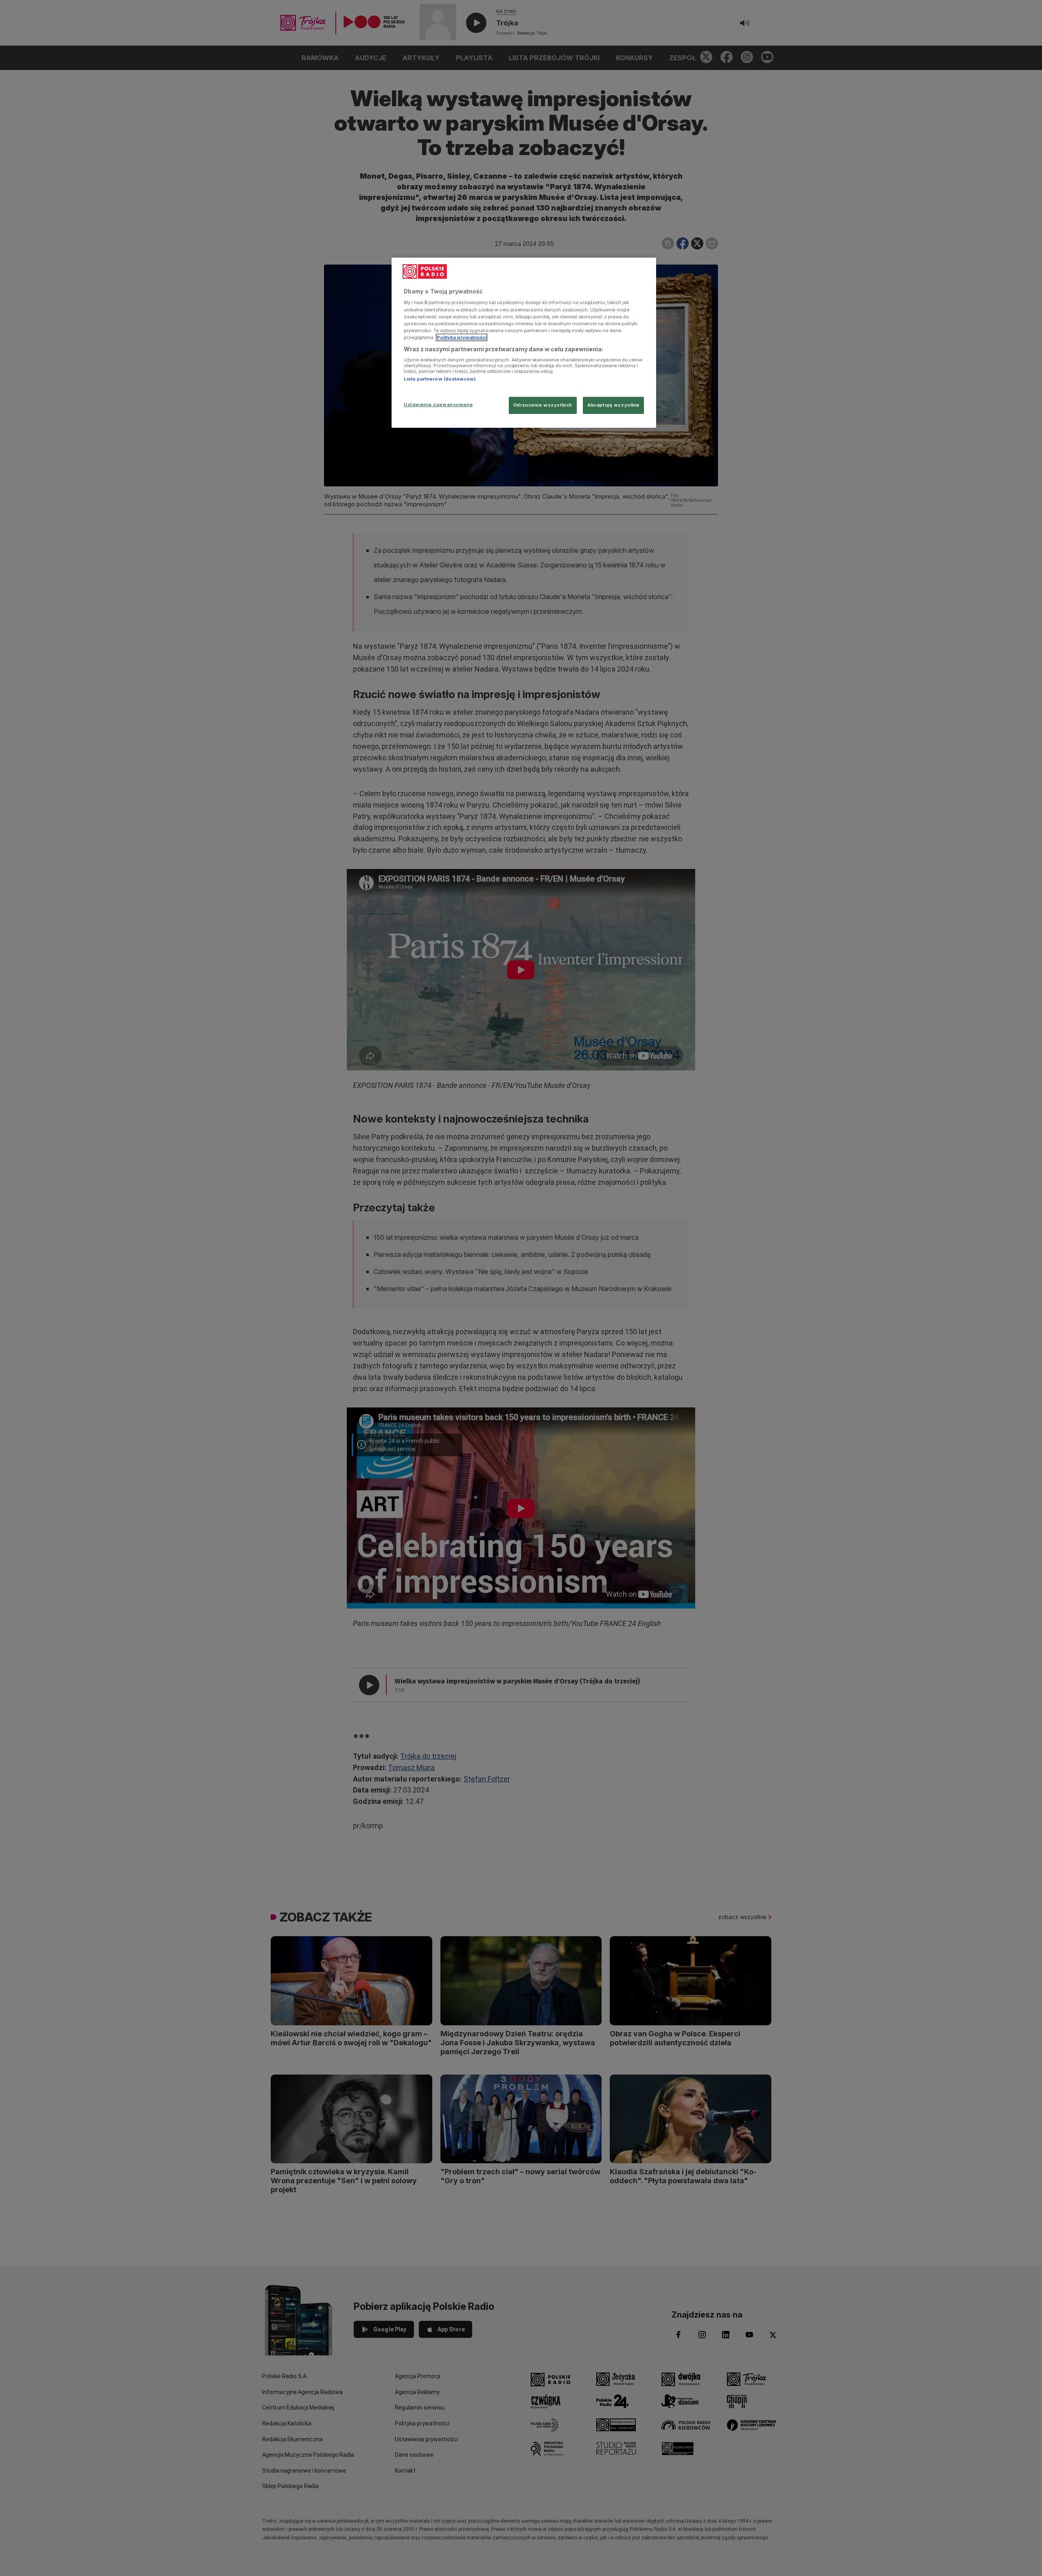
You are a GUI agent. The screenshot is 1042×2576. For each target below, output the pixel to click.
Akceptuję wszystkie (613, 405)
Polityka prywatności (462, 337)
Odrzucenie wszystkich (543, 405)
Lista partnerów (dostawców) (440, 379)
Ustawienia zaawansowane (438, 405)
